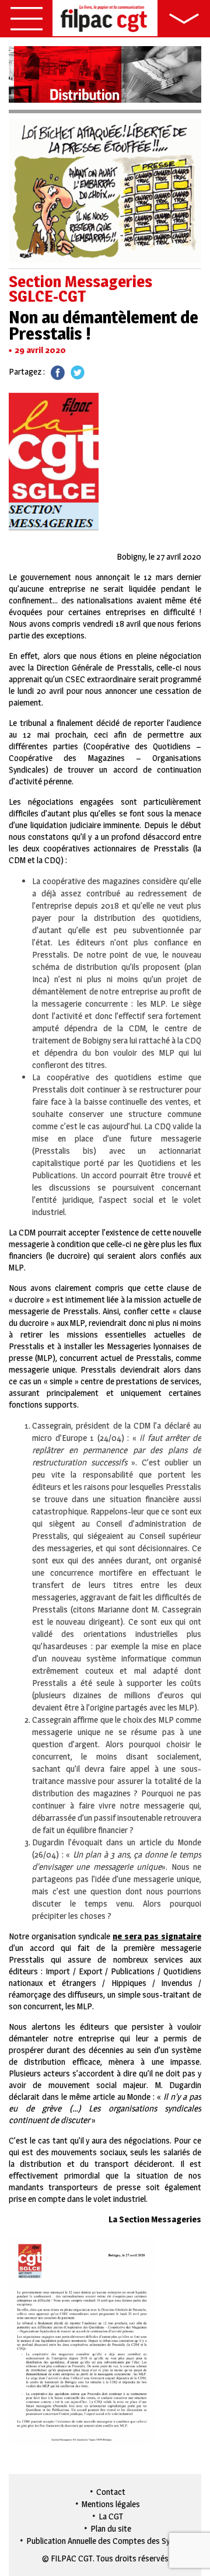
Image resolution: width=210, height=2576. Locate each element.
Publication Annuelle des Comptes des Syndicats (111, 2541)
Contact (111, 2492)
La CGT (111, 2516)
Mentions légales (111, 2504)
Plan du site (111, 2528)
